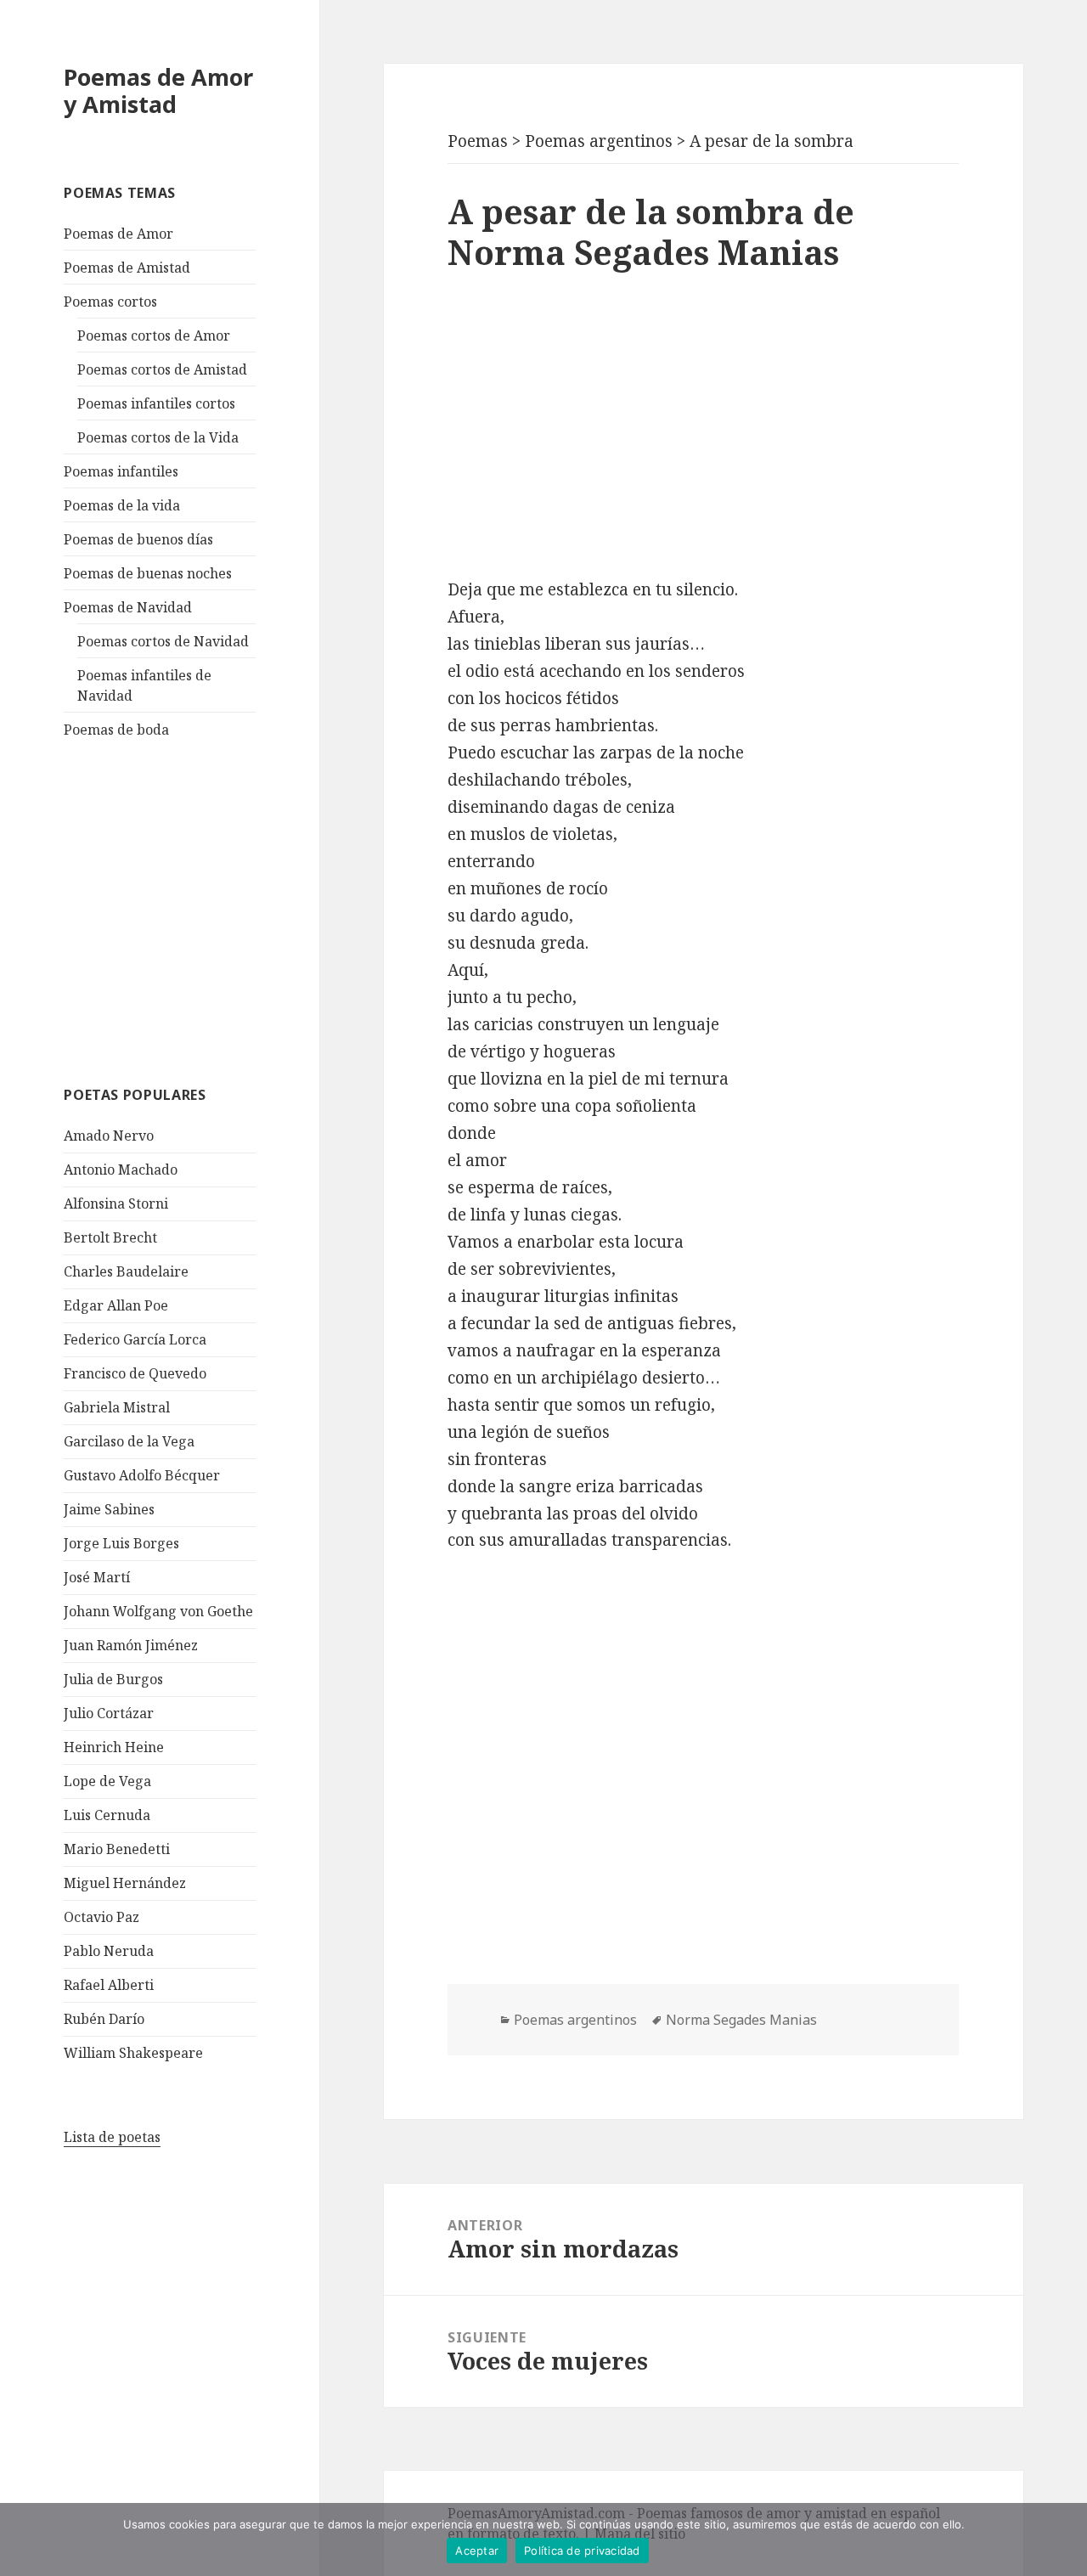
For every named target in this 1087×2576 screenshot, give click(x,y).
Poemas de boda (116, 730)
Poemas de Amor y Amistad (158, 90)
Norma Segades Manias (741, 2020)
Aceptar (477, 2551)
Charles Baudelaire (126, 1271)
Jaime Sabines (109, 1509)
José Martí (97, 1577)
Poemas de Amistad (127, 268)
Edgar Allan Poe (116, 1305)
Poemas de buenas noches (148, 573)
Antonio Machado (121, 1170)
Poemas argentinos (575, 2020)
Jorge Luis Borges (121, 1543)
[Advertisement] (191, 910)
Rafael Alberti (109, 1985)
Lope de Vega (107, 1781)
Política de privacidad (582, 2551)
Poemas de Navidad (128, 607)
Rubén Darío (104, 2019)
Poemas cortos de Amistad (162, 369)
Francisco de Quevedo (135, 1373)
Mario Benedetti (117, 1849)
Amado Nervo (109, 1136)
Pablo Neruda (109, 1951)
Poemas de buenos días (138, 539)
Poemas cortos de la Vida (158, 437)
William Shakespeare (133, 2053)
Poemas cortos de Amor (154, 335)
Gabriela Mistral (117, 1407)
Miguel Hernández (125, 1883)
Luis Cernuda (107, 1815)
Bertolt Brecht (110, 1237)
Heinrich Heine (114, 1747)
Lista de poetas (112, 2137)
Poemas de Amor (118, 234)
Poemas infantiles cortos (156, 403)
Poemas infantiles (121, 471)
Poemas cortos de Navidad (163, 641)
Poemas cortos (110, 302)
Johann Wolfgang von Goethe (158, 1611)
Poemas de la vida (122, 505)
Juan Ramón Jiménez (131, 1645)
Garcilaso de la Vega (129, 1441)
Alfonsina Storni (116, 1203)
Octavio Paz (101, 1917)
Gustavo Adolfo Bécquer (142, 1475)
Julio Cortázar (109, 1713)
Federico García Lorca (135, 1339)
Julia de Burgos (113, 1679)
